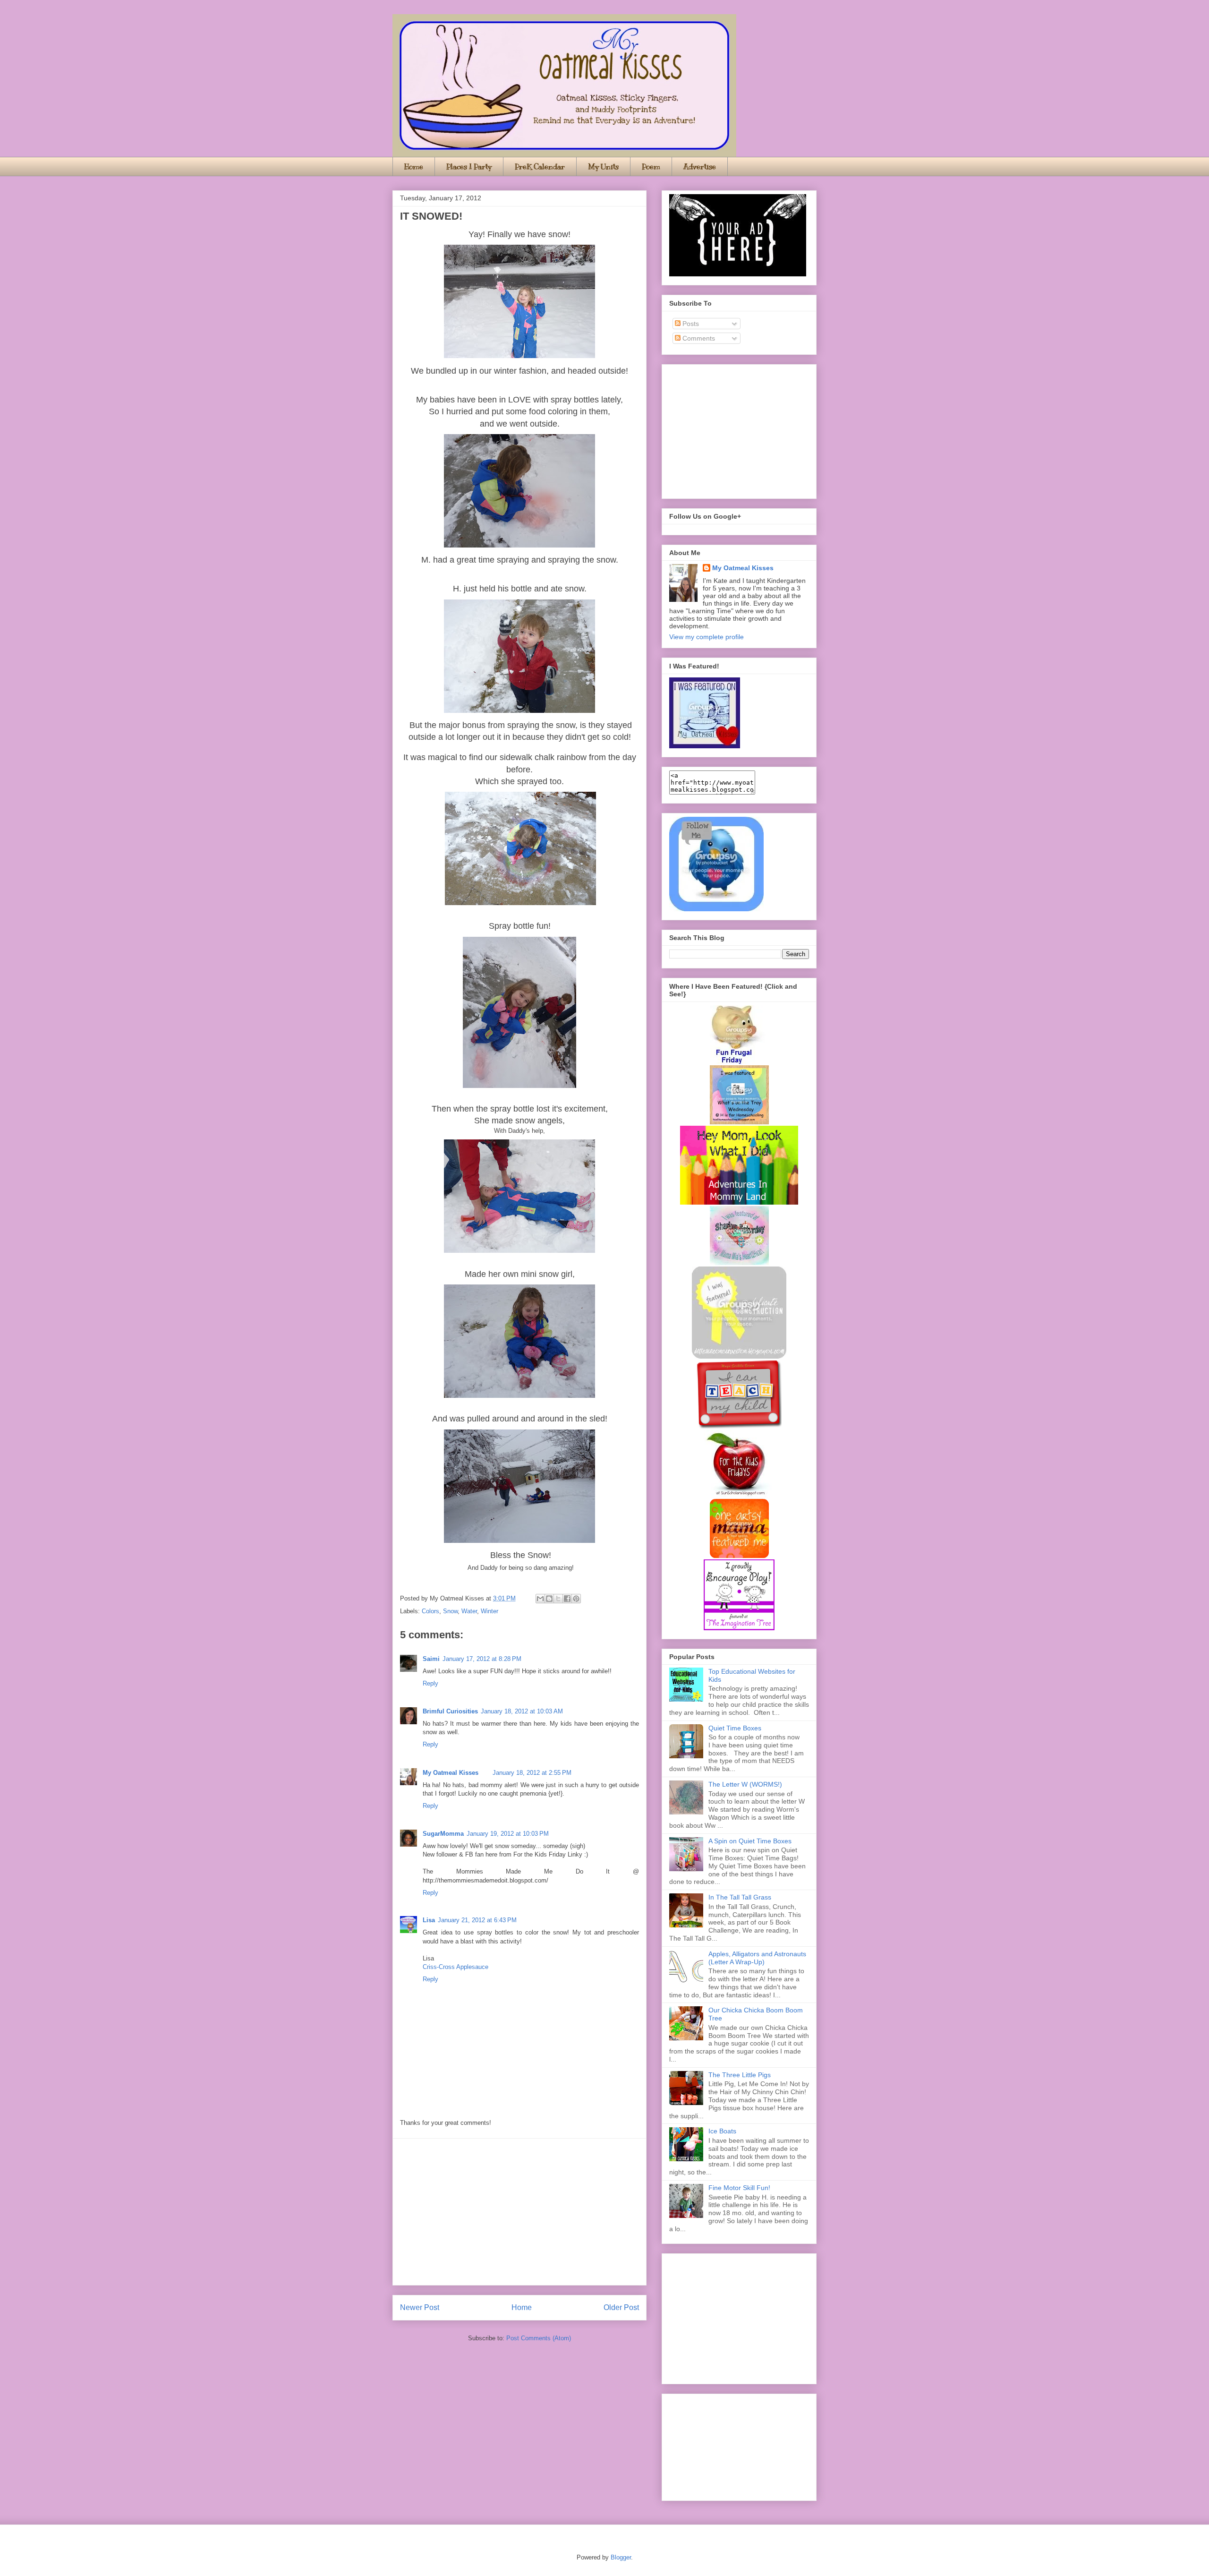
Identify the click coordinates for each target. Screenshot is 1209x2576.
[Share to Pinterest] (576, 1599)
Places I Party (469, 167)
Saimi (431, 1659)
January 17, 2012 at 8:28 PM (482, 1659)
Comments (698, 338)
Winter (490, 1611)
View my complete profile (707, 637)
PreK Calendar (540, 167)
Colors (430, 1611)
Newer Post (420, 2307)
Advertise (700, 167)
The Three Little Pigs (740, 2075)
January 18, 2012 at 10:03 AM (522, 1711)
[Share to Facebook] (567, 1599)
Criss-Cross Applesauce (456, 1967)
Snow (450, 1611)
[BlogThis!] (549, 1599)
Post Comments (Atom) (539, 2338)
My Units (603, 167)
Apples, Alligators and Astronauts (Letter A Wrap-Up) (757, 1958)
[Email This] (540, 1599)
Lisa (429, 1920)
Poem (651, 167)
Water (469, 1611)
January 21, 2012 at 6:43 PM (477, 1920)
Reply (430, 1683)
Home (414, 167)
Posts (690, 324)
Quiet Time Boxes (735, 1728)
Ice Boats (722, 2131)
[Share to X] (558, 1599)
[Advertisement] (519, 2212)
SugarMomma (443, 1834)
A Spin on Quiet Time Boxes (750, 1841)
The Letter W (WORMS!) (745, 1784)
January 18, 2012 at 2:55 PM (532, 1773)
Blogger (621, 2557)
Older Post (621, 2307)
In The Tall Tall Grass (740, 1897)
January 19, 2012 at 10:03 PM (508, 1834)
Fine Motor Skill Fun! (739, 2188)
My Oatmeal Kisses (451, 1773)
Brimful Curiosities (450, 1711)
